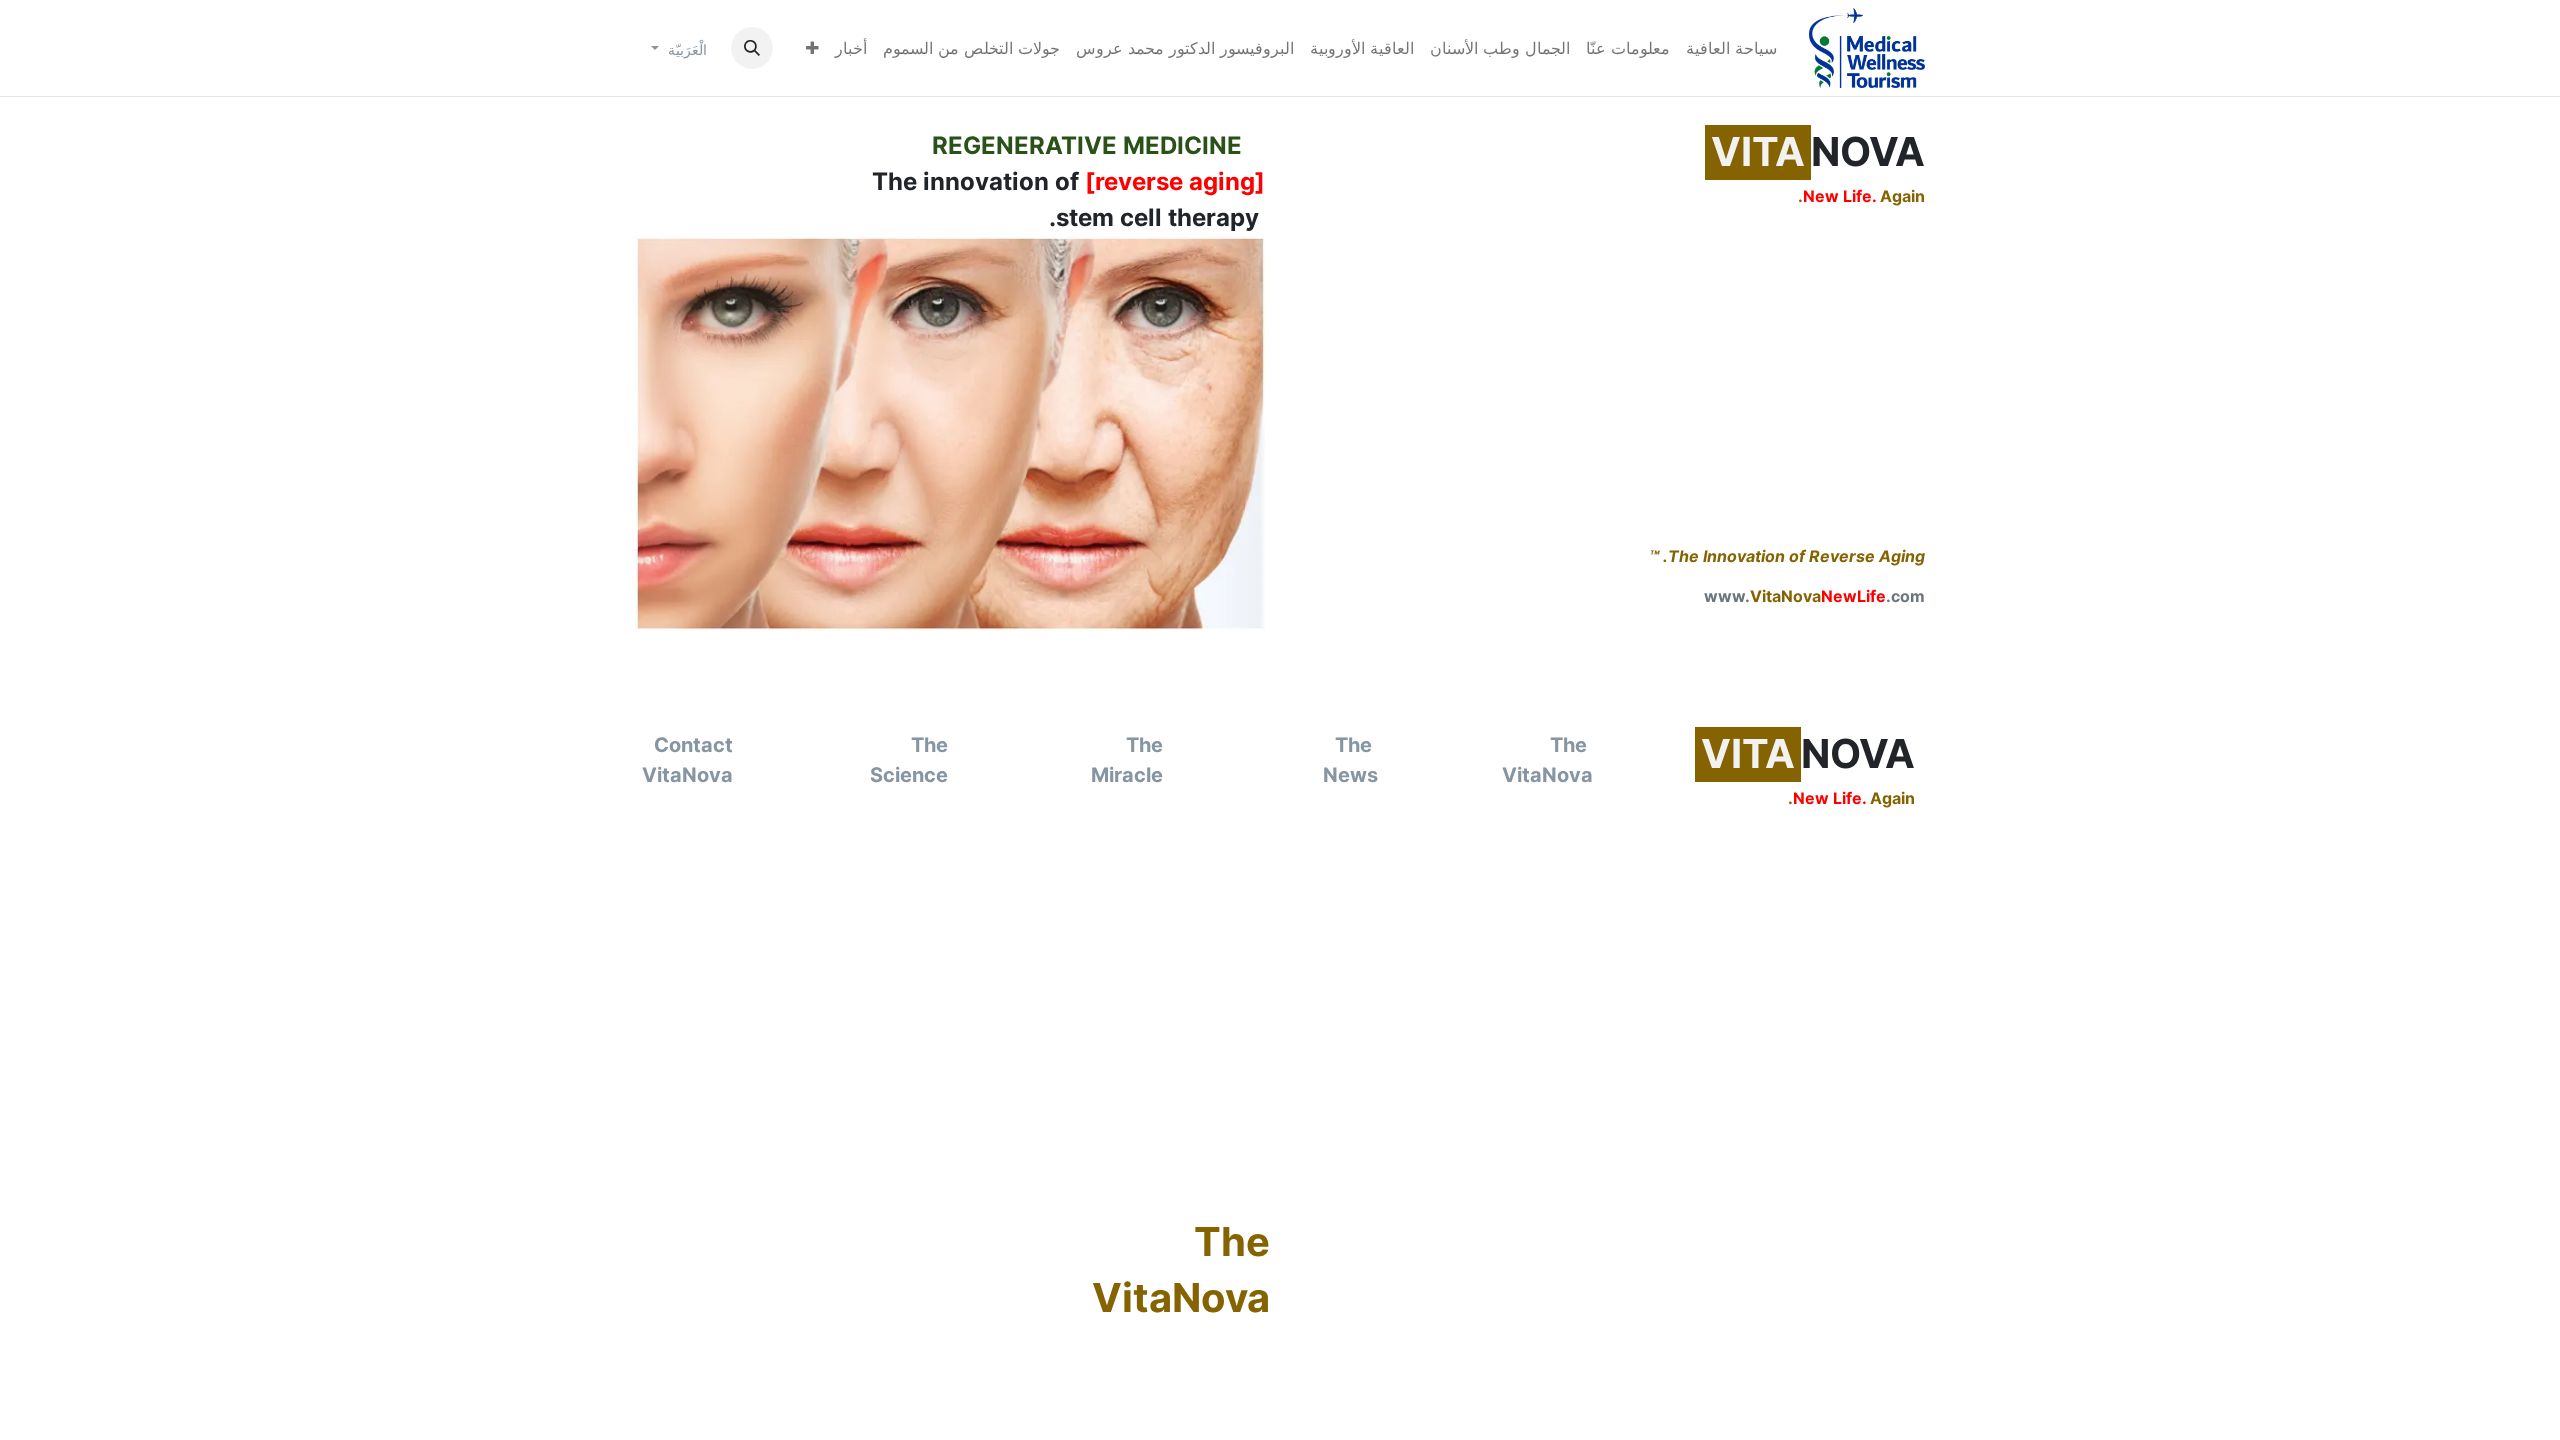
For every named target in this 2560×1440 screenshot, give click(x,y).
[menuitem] (1731, 48)
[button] (752, 48)
